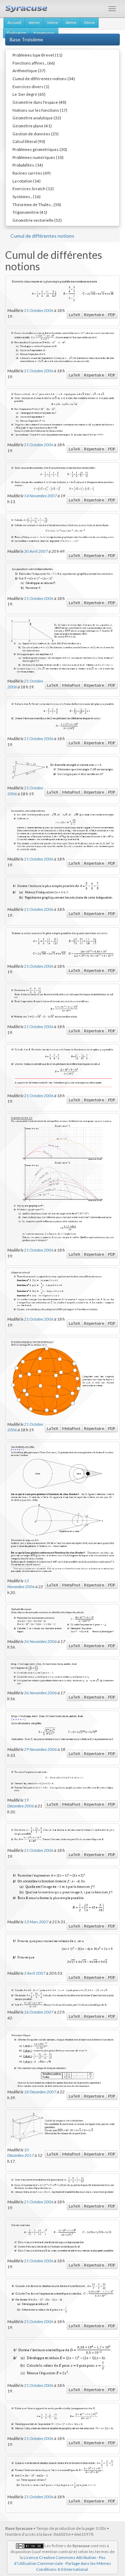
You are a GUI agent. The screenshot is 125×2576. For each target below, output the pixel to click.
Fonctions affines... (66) (34, 63)
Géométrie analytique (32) (37, 118)
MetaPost (71, 685)
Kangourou (44, 33)
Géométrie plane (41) (32, 126)
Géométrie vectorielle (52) (37, 220)
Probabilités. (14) (28, 165)
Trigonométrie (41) (30, 212)
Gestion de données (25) (36, 134)
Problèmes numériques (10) (38, 157)
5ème (52, 22)
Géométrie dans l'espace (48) (39, 102)
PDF (112, 315)
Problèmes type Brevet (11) (37, 55)
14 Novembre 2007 (40, 495)
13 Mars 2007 (36, 1922)
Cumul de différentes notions (42, 236)
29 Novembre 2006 (40, 1749)
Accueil (14, 22)
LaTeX (74, 315)
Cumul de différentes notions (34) (44, 78)
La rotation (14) (27, 181)
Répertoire (94, 315)
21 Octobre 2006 (39, 310)
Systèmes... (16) (27, 196)
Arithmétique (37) (29, 70)
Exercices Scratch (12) (33, 188)
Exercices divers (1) (31, 86)
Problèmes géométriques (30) (40, 149)
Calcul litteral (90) (29, 141)
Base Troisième (26, 39)
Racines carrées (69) (32, 173)
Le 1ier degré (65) (29, 94)
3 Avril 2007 (35, 1973)
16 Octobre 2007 (39, 2012)
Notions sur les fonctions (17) (40, 110)
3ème (89, 22)
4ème (71, 22)
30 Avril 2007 (36, 551)
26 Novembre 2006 (40, 1641)
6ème (34, 22)
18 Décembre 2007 (40, 2092)
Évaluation (17, 33)
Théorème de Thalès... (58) (37, 204)
